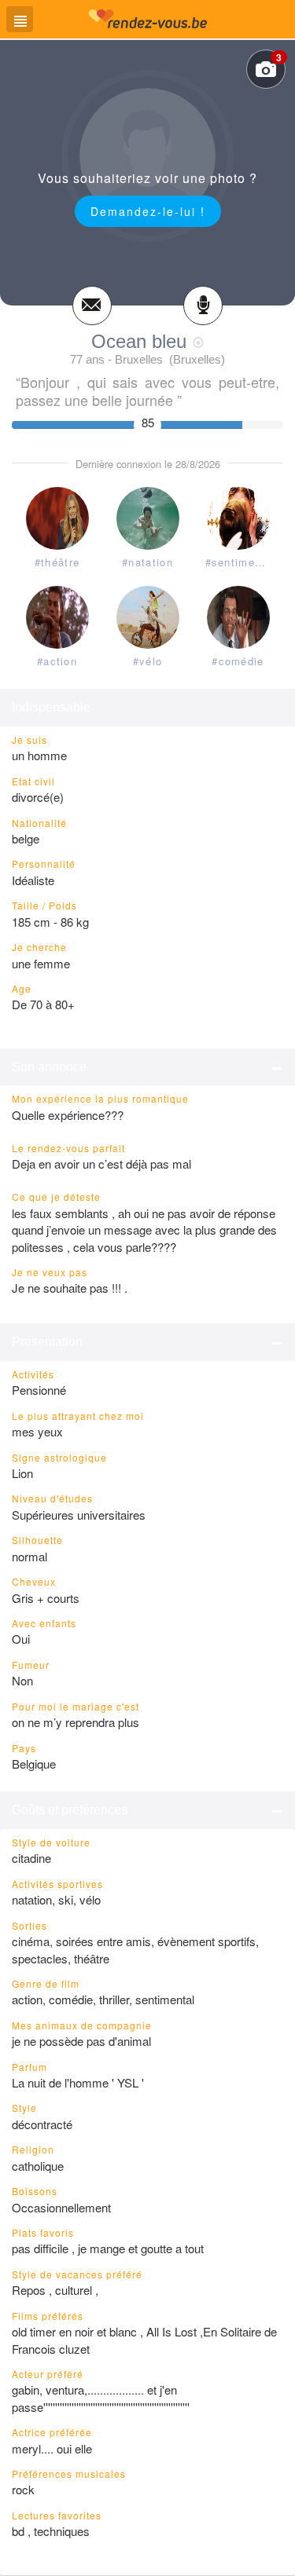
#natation (147, 562)
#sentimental (241, 562)
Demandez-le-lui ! (148, 211)
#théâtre (57, 562)
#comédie (238, 661)
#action (57, 661)
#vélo (148, 661)
